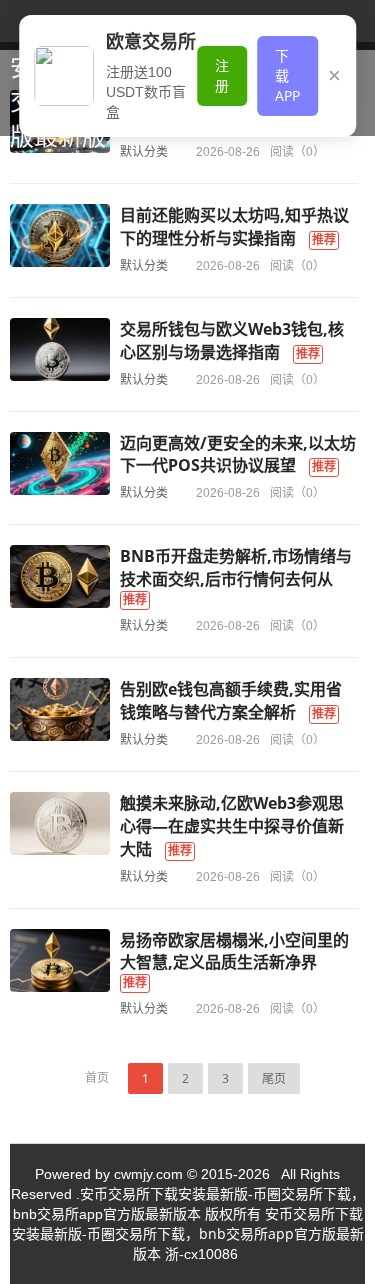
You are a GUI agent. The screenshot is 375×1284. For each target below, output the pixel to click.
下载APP (287, 75)
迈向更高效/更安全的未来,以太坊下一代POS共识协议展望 (238, 454)
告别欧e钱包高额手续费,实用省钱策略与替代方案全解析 (231, 700)
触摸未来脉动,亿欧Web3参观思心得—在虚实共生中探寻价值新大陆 (232, 826)
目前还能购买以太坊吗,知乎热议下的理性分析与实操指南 (234, 226)
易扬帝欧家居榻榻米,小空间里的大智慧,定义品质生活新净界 (234, 951)
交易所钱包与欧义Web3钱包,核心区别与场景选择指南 (232, 340)
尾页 (274, 1078)
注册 (222, 75)
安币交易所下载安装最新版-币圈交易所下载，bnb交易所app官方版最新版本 (188, 1233)
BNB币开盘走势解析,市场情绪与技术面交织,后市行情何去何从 (236, 567)
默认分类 (144, 265)
